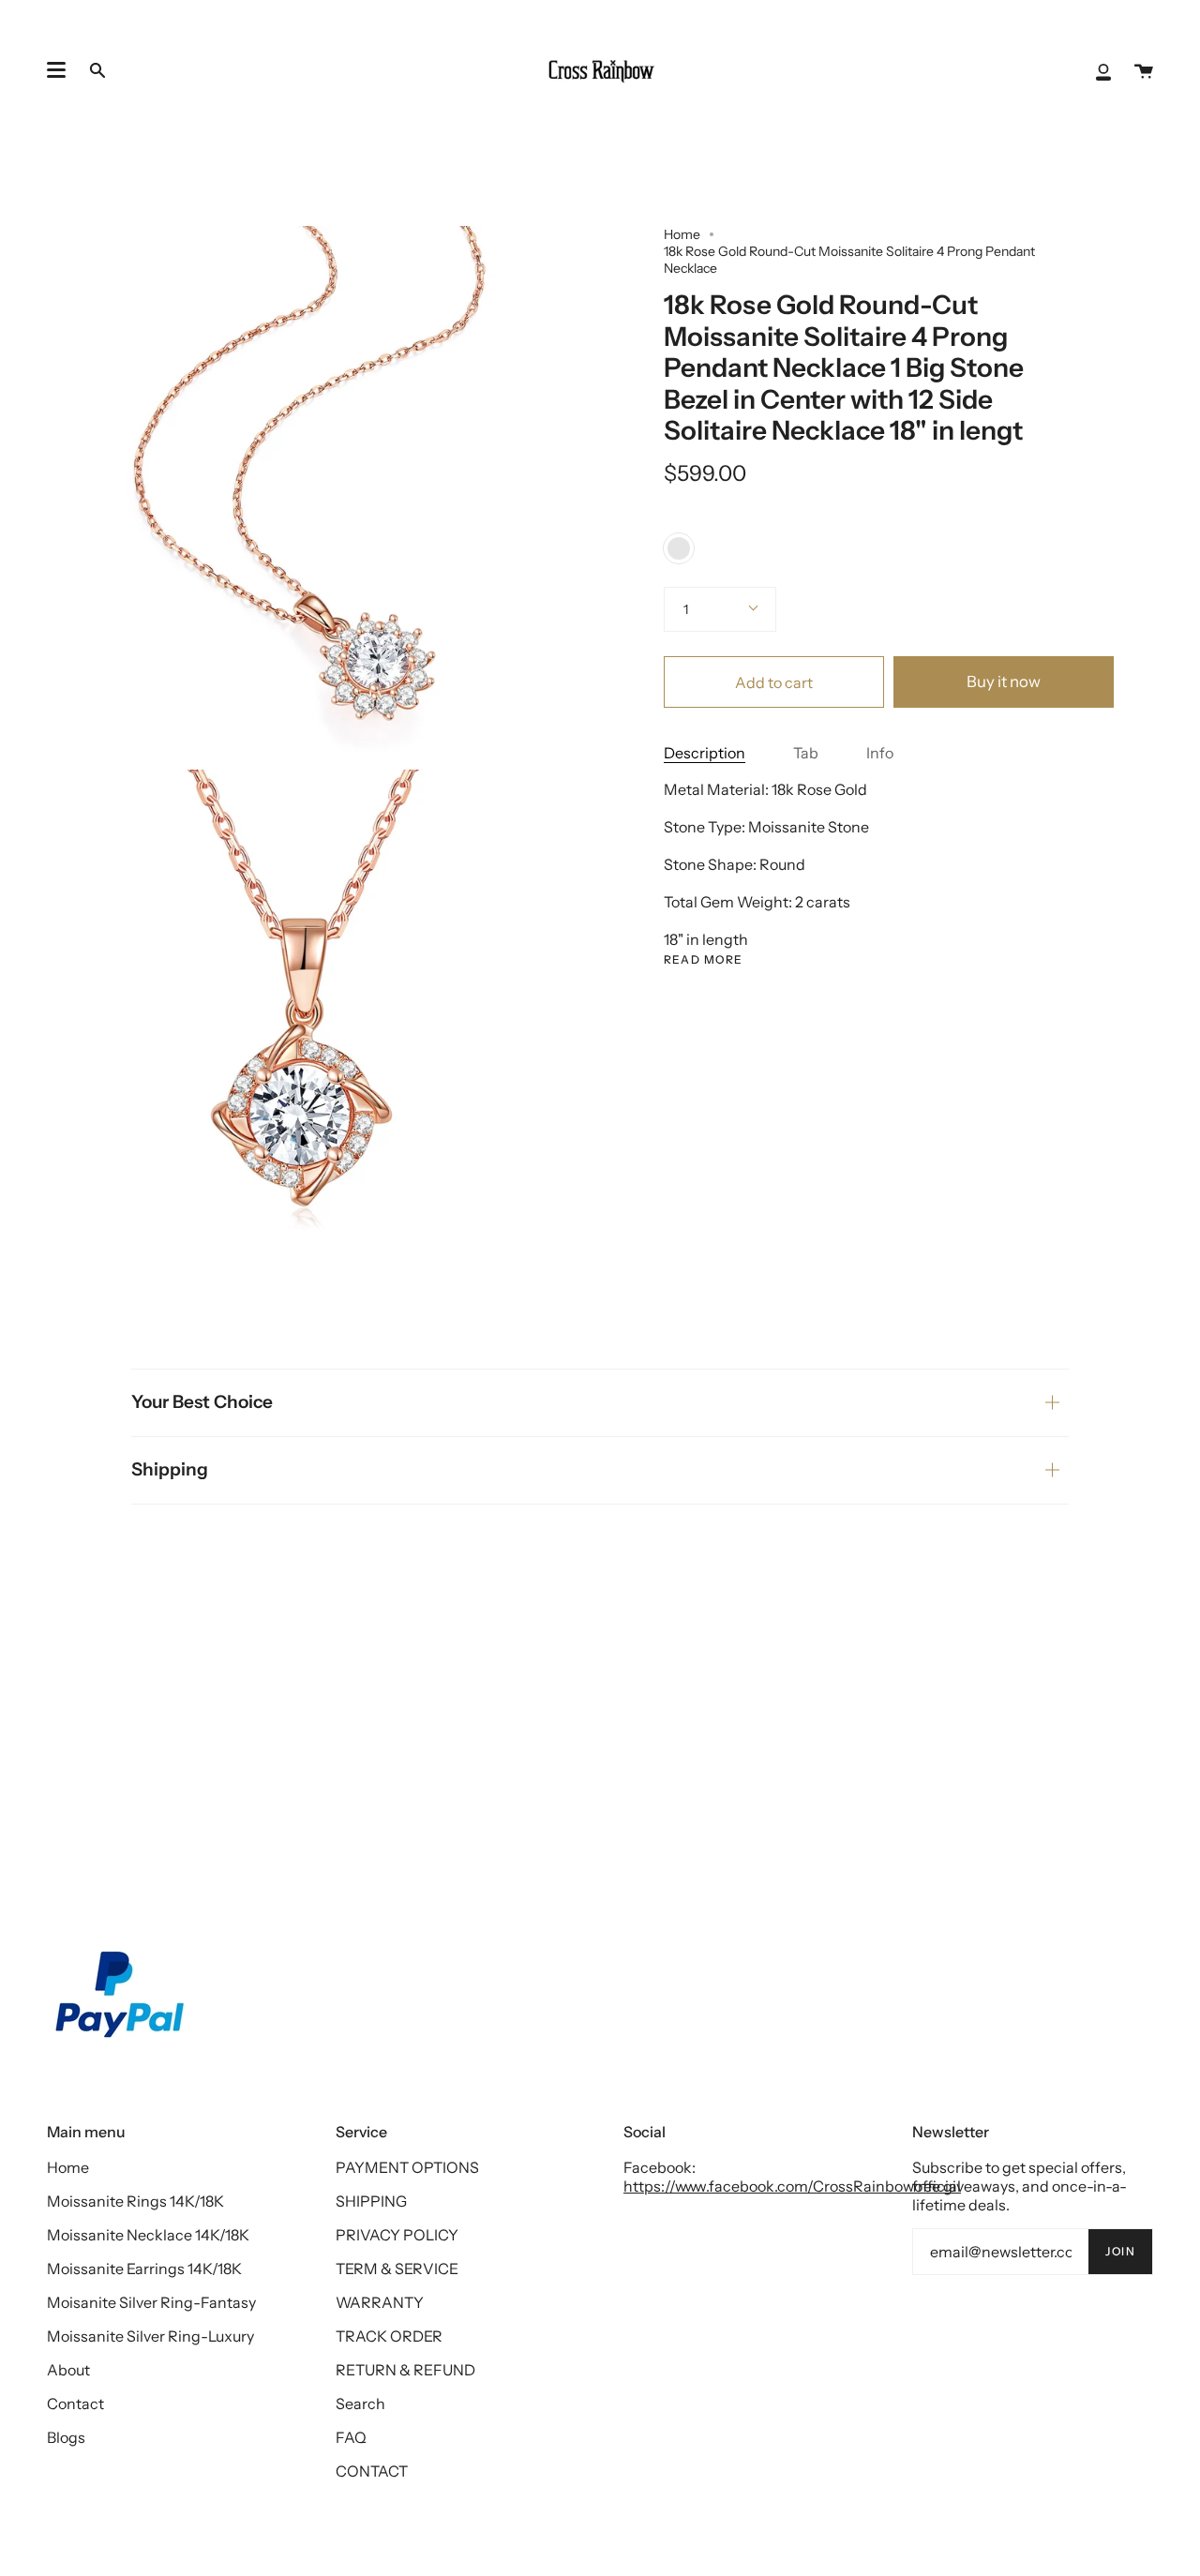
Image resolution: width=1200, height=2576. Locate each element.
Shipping (170, 1469)
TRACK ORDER (389, 2336)
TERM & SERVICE (397, 2269)
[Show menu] (56, 70)
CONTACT (372, 2471)
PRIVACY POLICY (397, 2235)
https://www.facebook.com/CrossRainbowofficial (792, 2186)
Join (1120, 2251)
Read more (704, 960)
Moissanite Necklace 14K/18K (148, 2235)
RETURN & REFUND (405, 2370)
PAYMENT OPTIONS (407, 2167)
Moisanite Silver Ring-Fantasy (151, 2302)
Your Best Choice (202, 1402)
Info (880, 753)
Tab (806, 753)
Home (682, 234)
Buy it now (1004, 681)
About (68, 2370)
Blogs (66, 2437)
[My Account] (1103, 70)
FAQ (351, 2437)
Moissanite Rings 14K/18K (135, 2201)
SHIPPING (371, 2201)
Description (705, 753)
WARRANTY (380, 2302)
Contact (75, 2404)
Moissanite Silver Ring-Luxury (150, 2336)
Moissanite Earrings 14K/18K (144, 2269)
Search (360, 2404)
